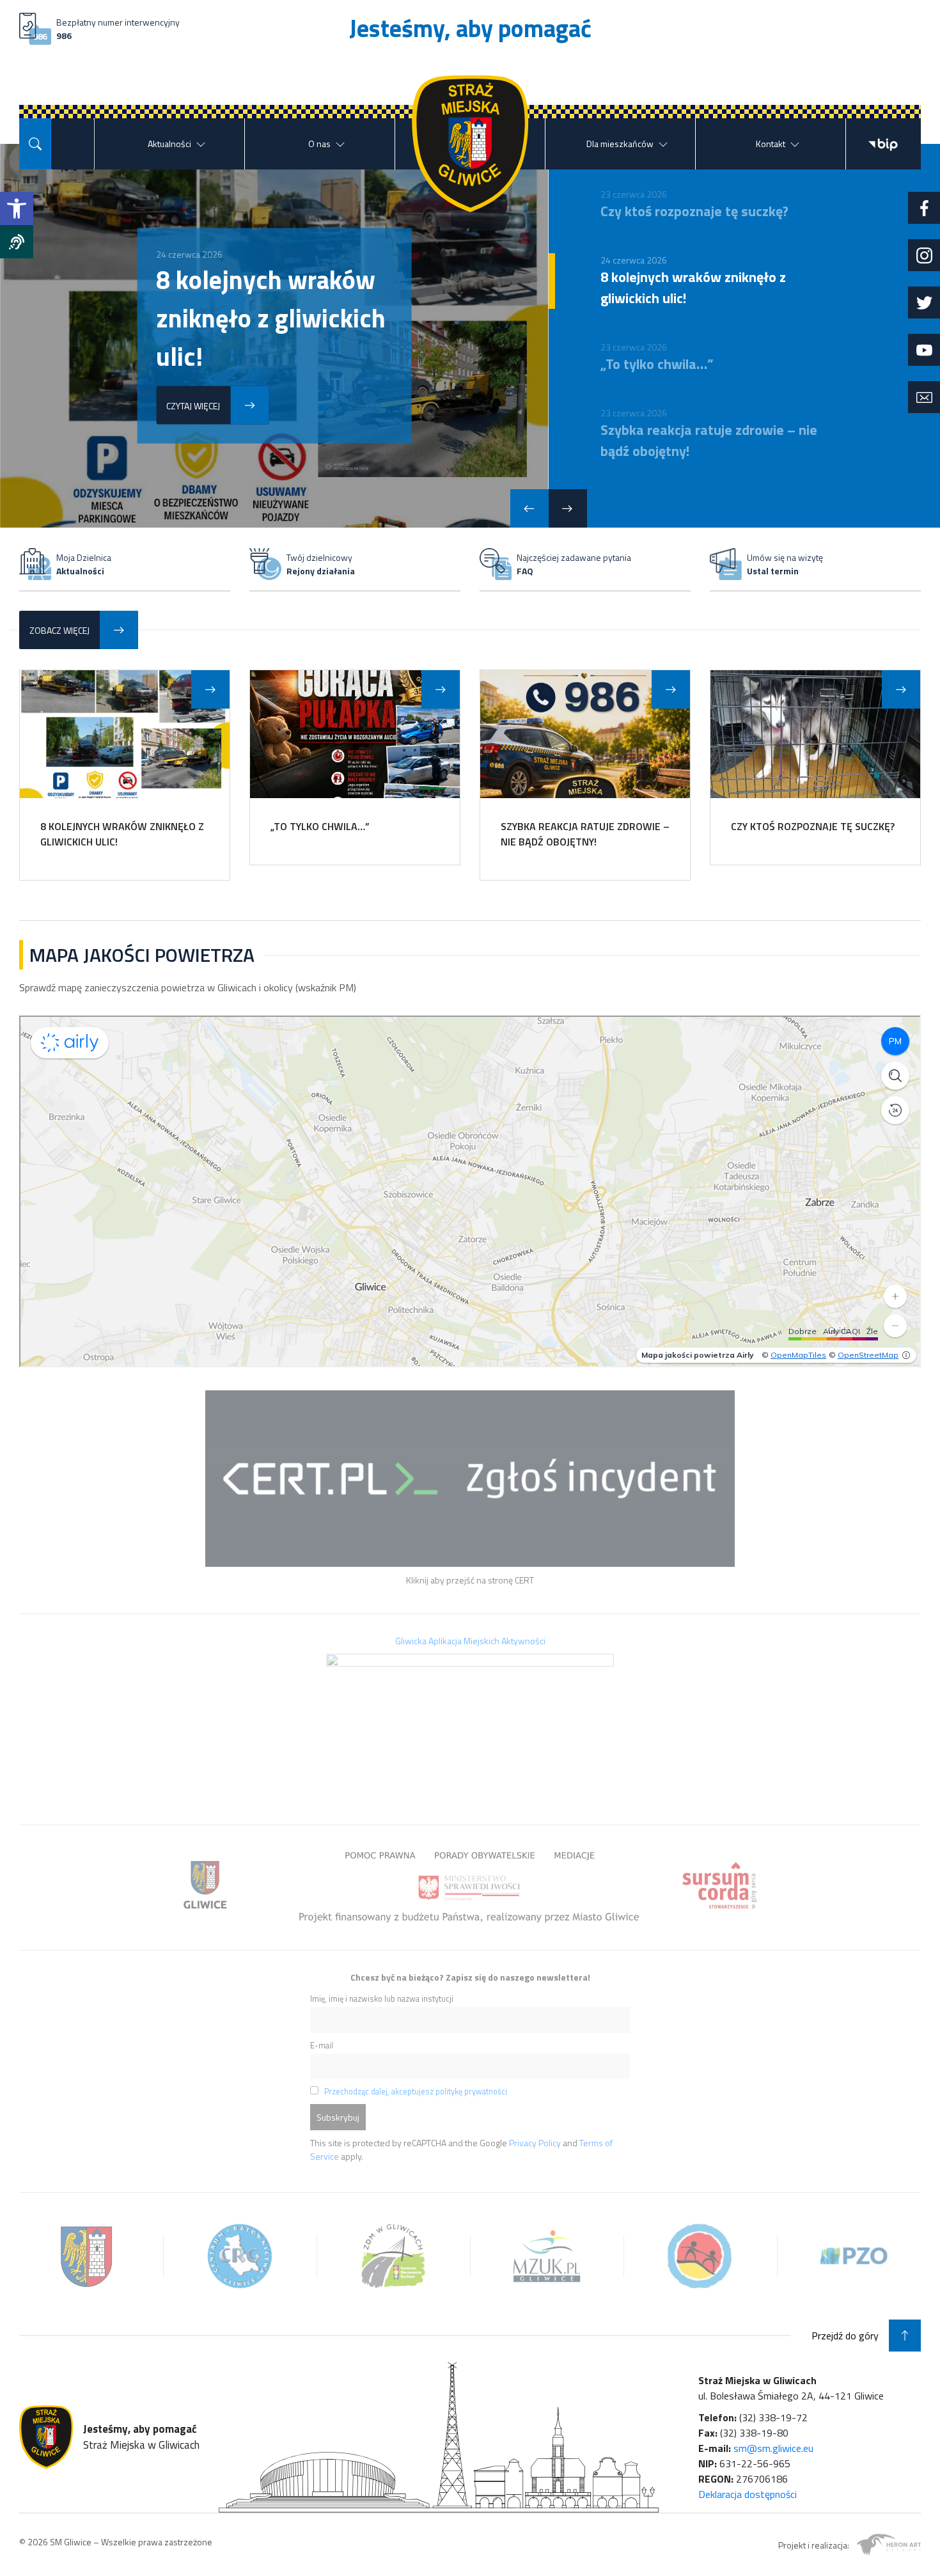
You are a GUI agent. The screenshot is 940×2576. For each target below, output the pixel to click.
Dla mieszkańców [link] (620, 144)
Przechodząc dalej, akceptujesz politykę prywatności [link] (416, 2092)
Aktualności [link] (169, 144)
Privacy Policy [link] (535, 2143)
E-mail (322, 2046)
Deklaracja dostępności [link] (748, 2494)
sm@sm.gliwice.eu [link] (773, 2448)
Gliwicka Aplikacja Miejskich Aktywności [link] (470, 1641)
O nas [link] (319, 144)
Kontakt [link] (771, 144)
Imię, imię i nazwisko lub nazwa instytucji (382, 1999)
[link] (17, 208)
